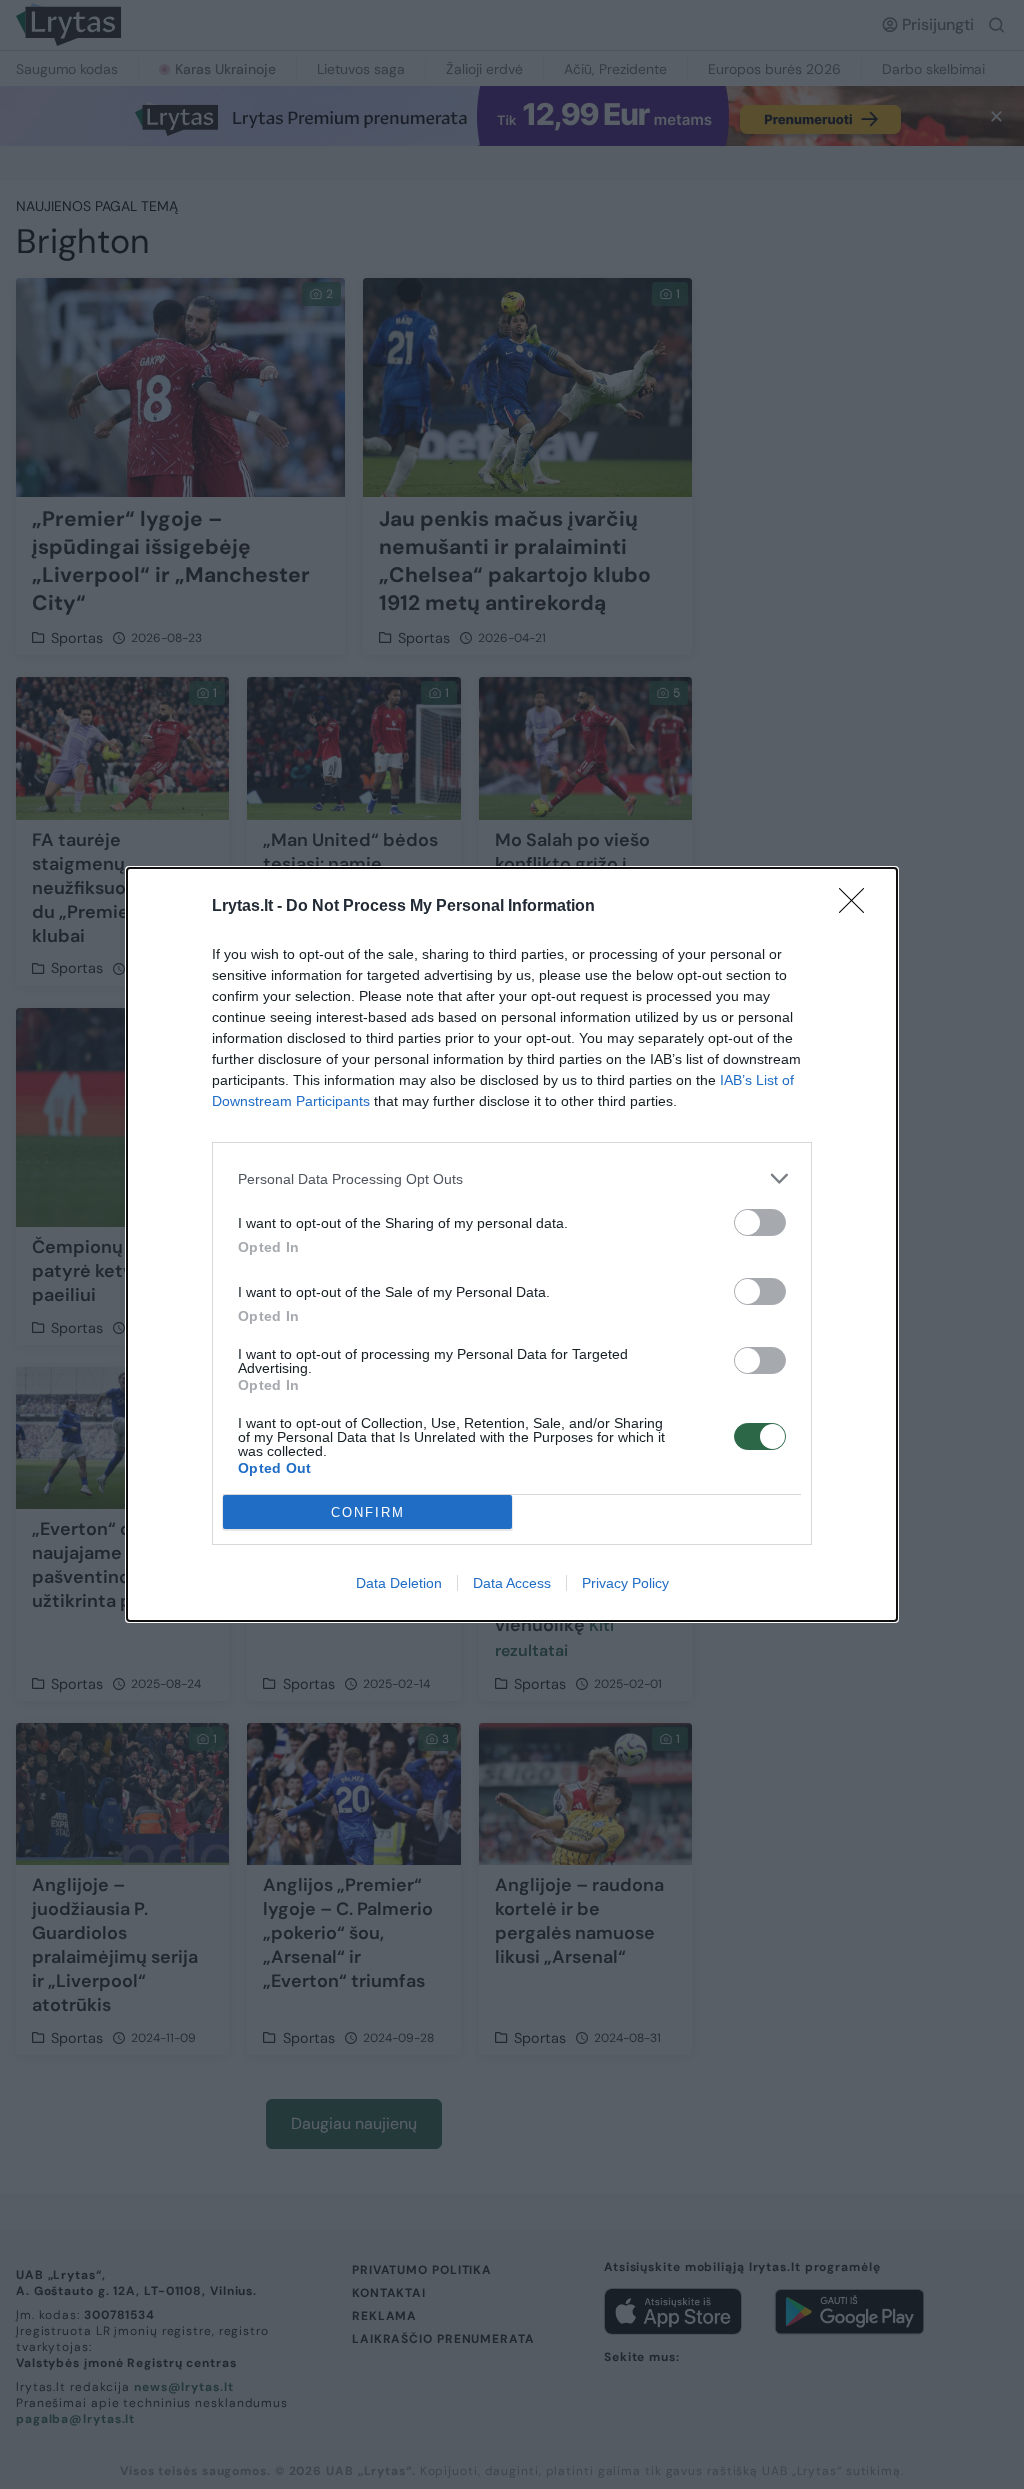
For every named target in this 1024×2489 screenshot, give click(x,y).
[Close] (858, 907)
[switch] (760, 1222)
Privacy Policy (625, 1583)
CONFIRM (368, 1512)
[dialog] (512, 1244)
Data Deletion (399, 1583)
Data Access (512, 1583)
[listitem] (512, 1178)
